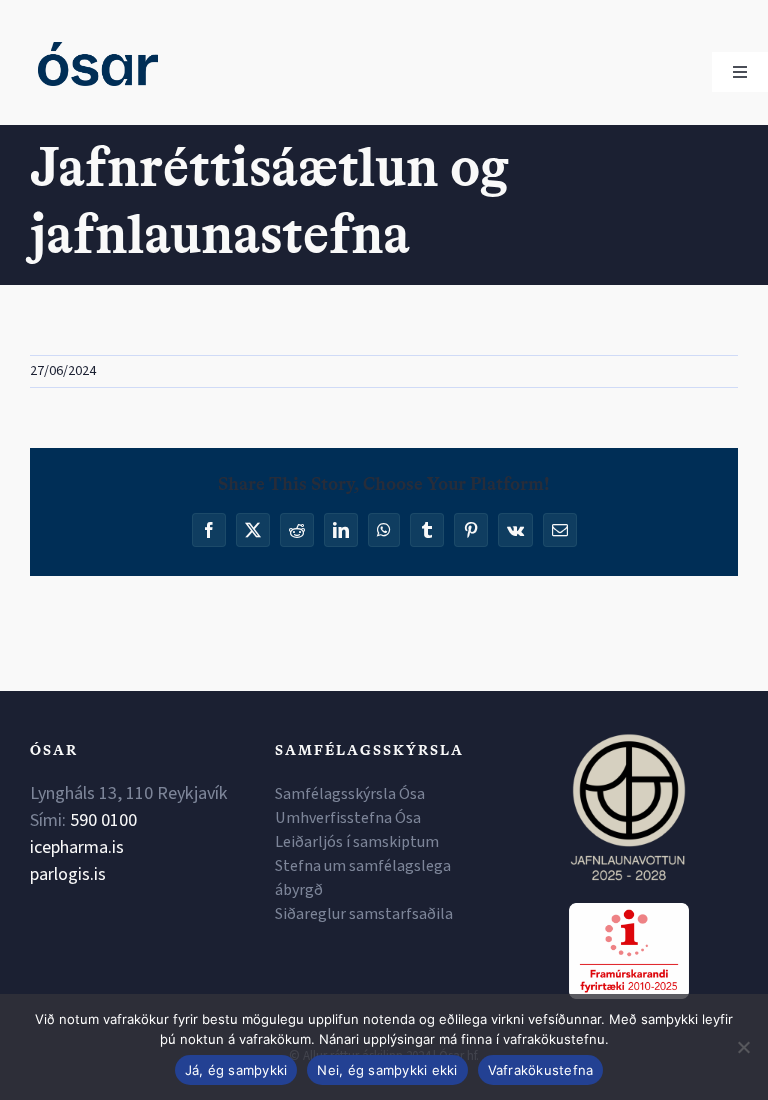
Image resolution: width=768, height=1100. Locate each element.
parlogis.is (68, 874)
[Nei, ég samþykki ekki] (743, 1047)
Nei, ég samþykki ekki (387, 1070)
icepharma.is (77, 847)
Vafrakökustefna (541, 1070)
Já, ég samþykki (236, 1070)
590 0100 (103, 820)
